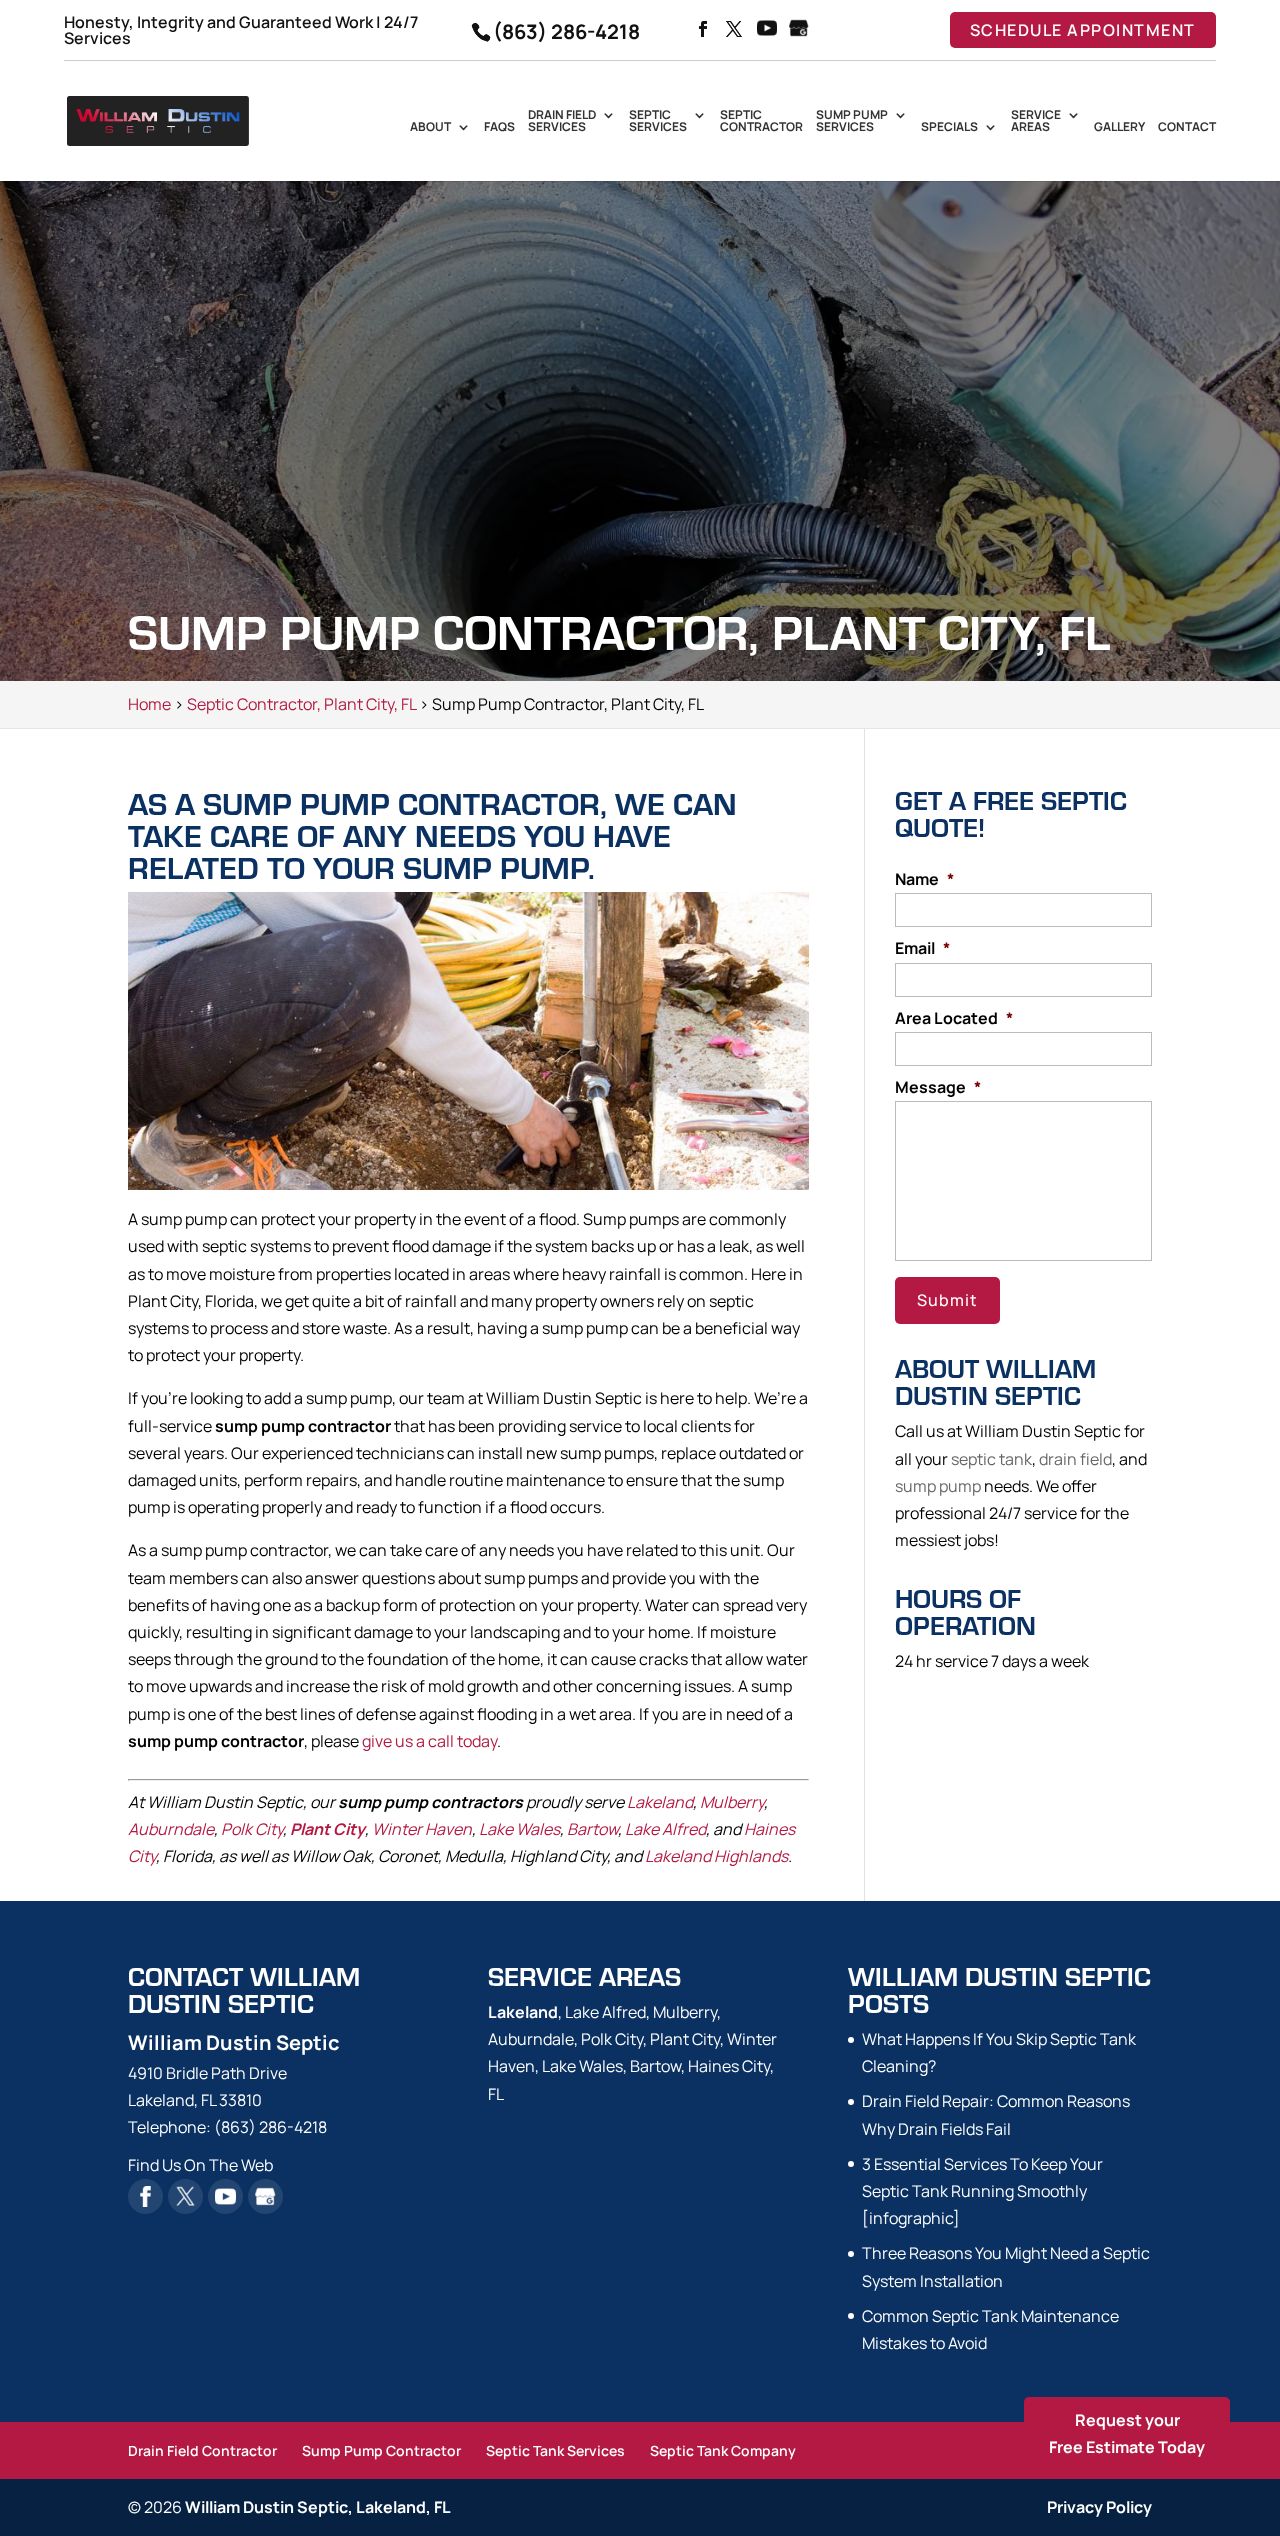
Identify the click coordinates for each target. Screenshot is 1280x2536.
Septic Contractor (761, 122)
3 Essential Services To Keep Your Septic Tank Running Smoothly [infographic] (982, 2191)
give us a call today (429, 1741)
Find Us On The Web (200, 2165)
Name (924, 879)
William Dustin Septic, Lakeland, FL (318, 2507)
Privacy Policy (1099, 2507)
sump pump (938, 1486)
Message (938, 1087)
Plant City (327, 1829)
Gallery (1119, 128)
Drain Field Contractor (202, 2450)
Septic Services (658, 122)
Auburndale (171, 1829)
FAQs (499, 128)
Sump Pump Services (852, 122)
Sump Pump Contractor (381, 2450)
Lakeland (660, 1802)
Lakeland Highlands (716, 1856)
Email (922, 948)
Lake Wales (519, 1829)
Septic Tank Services (555, 2450)
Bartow (592, 1829)
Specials (949, 128)
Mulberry (732, 1802)
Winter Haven (422, 1829)
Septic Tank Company (723, 2450)
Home (149, 704)
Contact (1187, 128)
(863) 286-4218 (566, 31)
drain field (1075, 1459)
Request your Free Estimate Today (1127, 2433)
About (430, 128)
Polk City (252, 1829)
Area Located (954, 1018)
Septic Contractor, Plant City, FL (301, 704)
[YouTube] (767, 30)
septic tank (991, 1459)
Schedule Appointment (1083, 30)
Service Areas (1036, 122)
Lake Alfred (665, 1829)
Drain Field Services (562, 122)
